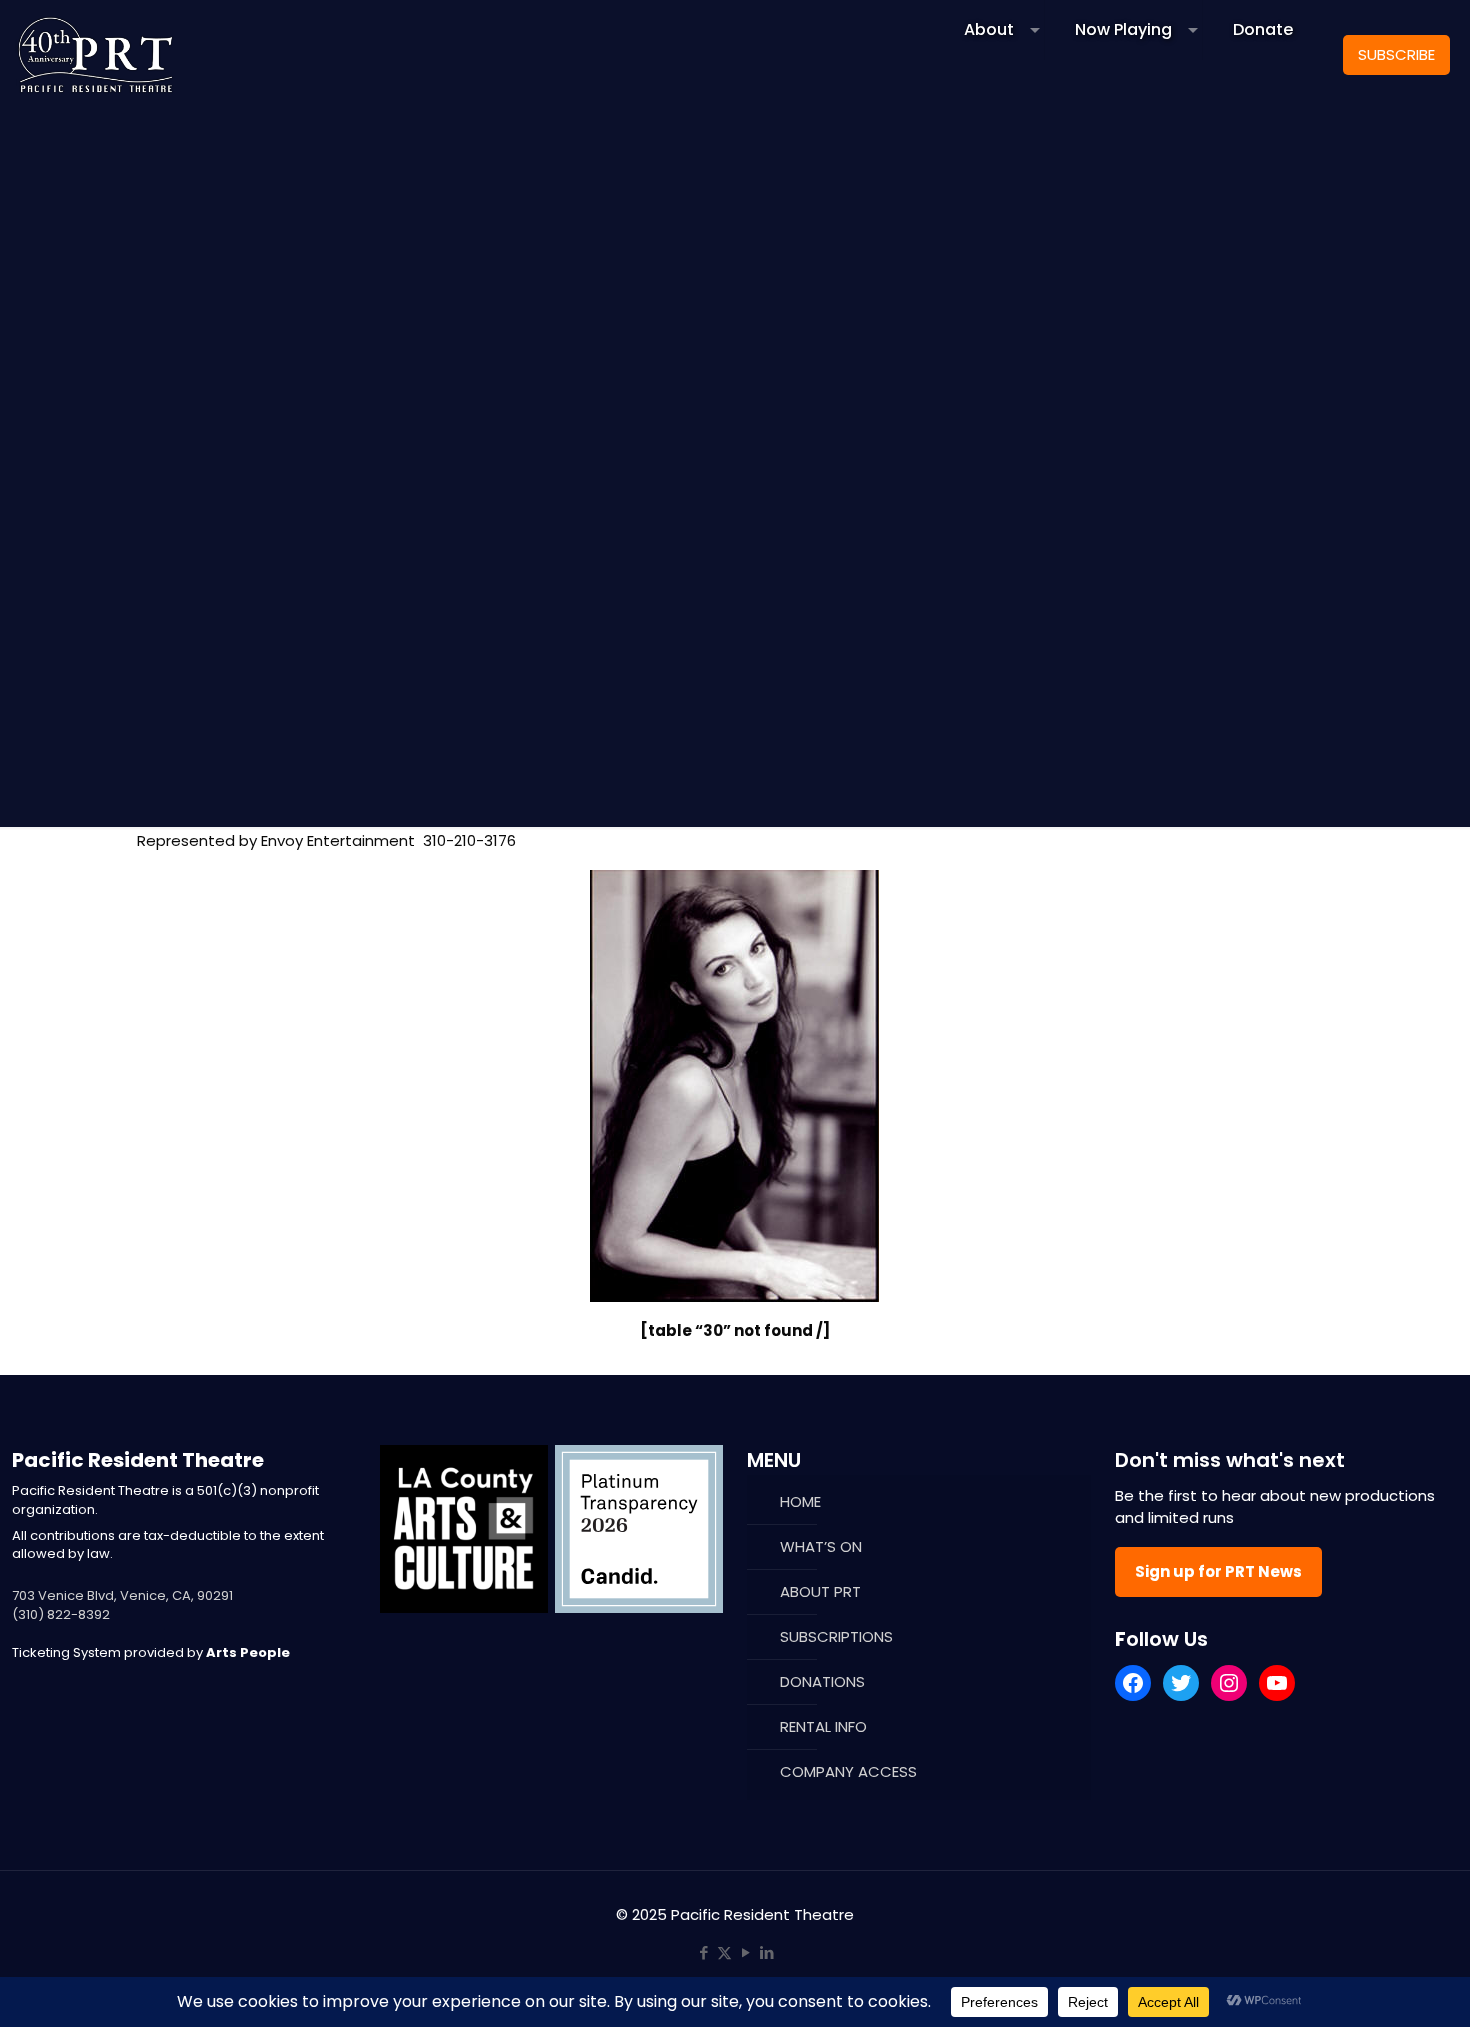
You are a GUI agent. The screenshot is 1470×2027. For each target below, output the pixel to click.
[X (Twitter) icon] (724, 1952)
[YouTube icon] (745, 1952)
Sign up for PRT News (1218, 1571)
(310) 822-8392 (61, 1614)
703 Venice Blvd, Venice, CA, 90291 (122, 1595)
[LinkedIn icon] (766, 1952)
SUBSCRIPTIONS (836, 1636)
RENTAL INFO (823, 1726)
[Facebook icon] (703, 1952)
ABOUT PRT (820, 1591)
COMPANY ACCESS (848, 1771)
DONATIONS (822, 1681)
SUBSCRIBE (1396, 54)
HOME (800, 1501)
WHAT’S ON (821, 1546)
